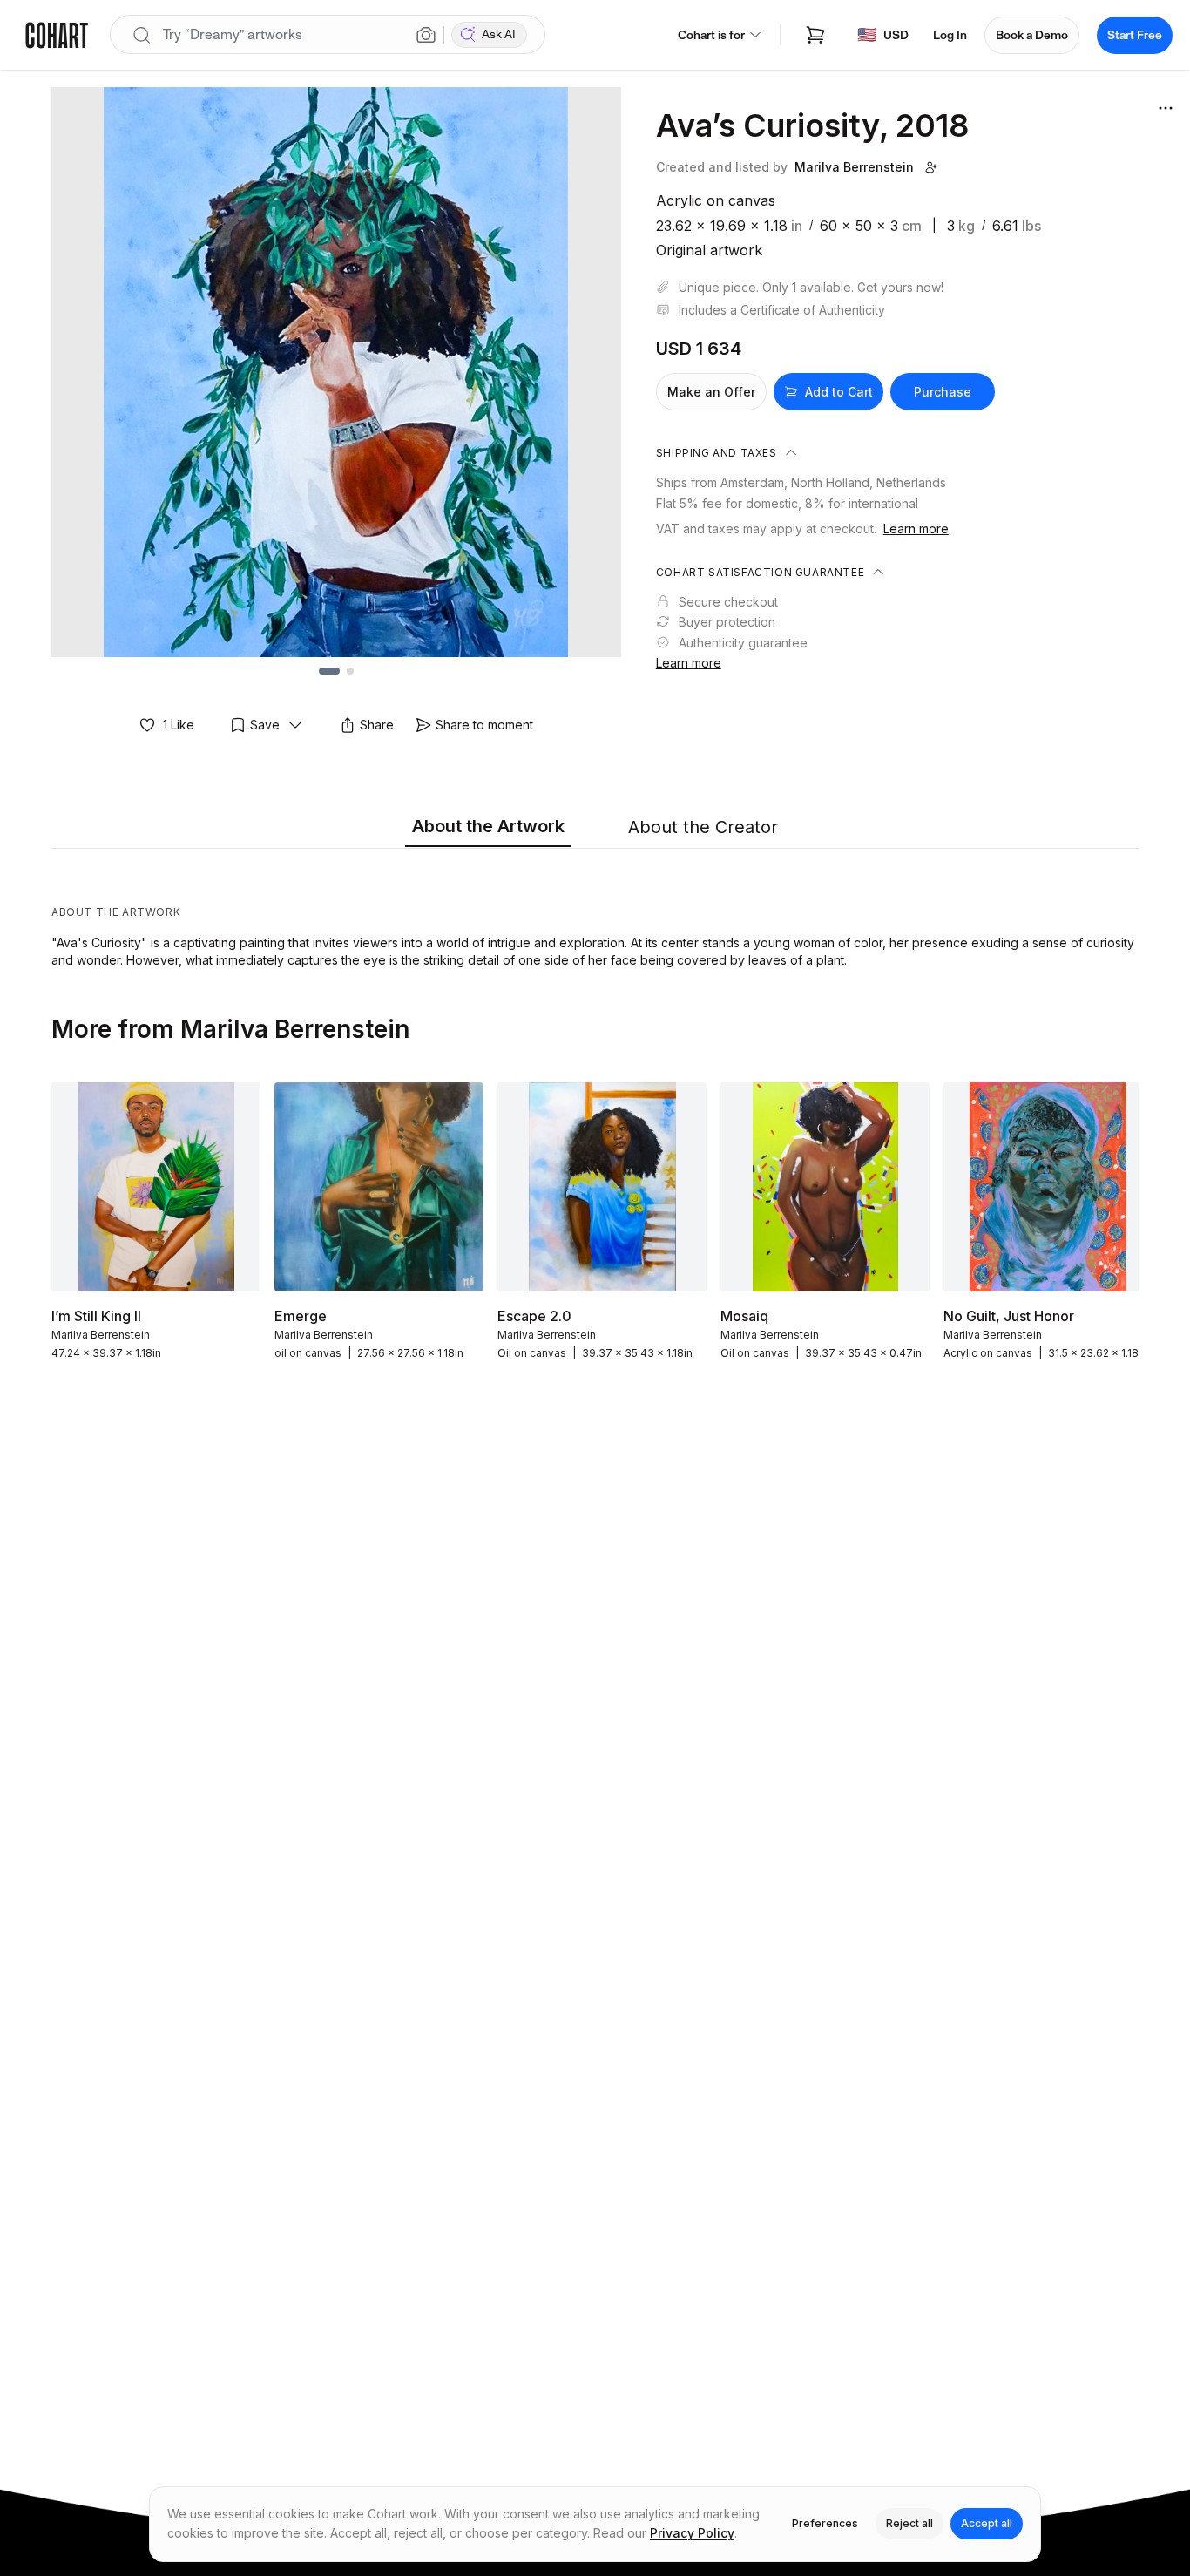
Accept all (987, 2523)
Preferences (825, 2523)
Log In (950, 35)
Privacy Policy (692, 2533)
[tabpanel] (595, 912)
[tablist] (595, 828)
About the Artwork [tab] (488, 826)
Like (179, 725)
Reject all (909, 2523)
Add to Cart (839, 392)
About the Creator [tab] (703, 827)
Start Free (1135, 35)
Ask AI (499, 34)
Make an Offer (711, 392)
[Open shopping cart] (815, 35)
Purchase (943, 392)
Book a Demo (1032, 35)
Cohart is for (711, 35)
